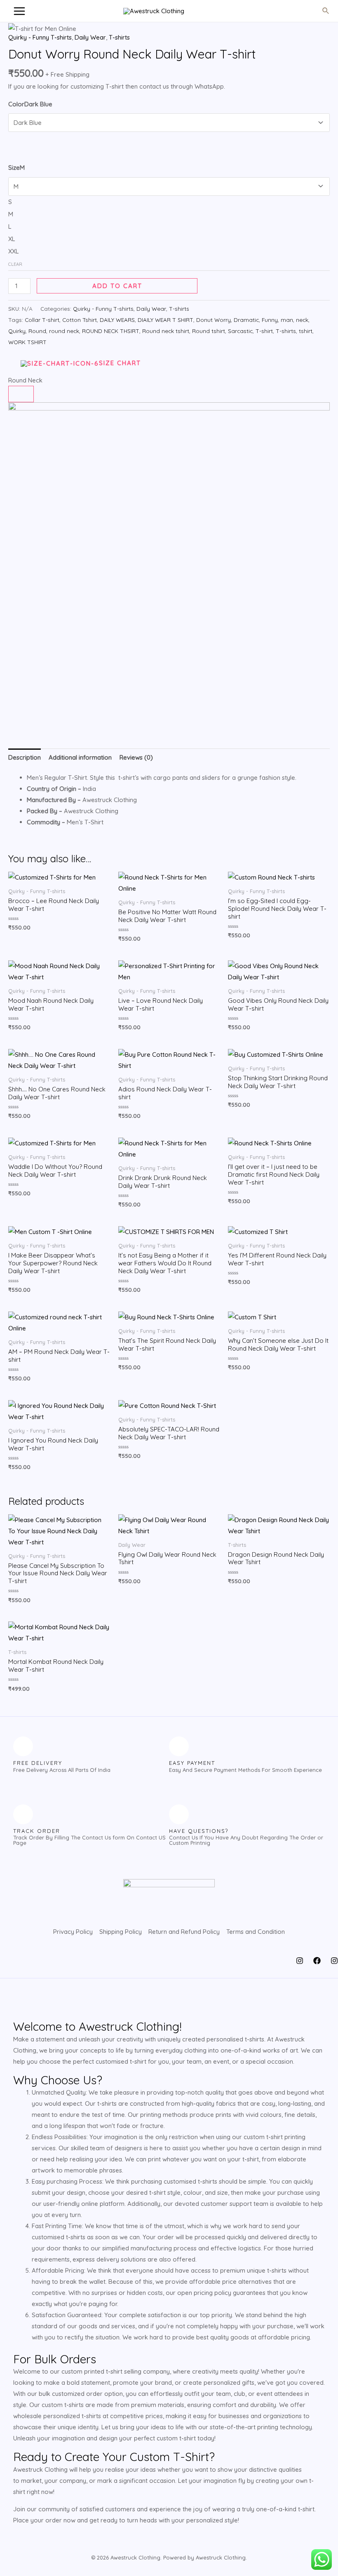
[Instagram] (300, 1961)
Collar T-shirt (42, 320)
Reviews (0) (136, 757)
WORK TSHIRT (27, 342)
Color (30, 104)
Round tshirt (209, 331)
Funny (270, 320)
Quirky (17, 331)
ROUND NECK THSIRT (111, 331)
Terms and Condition (256, 1932)
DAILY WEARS (117, 320)
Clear (15, 264)
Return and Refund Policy (184, 1932)
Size (16, 168)
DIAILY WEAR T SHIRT (165, 320)
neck (302, 320)
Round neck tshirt (166, 331)
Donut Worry (214, 320)
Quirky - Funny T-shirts (40, 37)
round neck (64, 331)
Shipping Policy (121, 1932)
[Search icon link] (326, 11)
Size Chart (120, 363)
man (287, 320)
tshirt (306, 331)
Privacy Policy (73, 1932)
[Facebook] (317, 1961)
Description (25, 757)
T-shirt (264, 331)
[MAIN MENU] (19, 11)
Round (37, 331)
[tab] (25, 757)
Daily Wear (90, 37)
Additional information (80, 757)
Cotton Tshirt (80, 320)
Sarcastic (240, 331)
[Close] (21, 394)
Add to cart (117, 286)
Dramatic (246, 320)
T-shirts (119, 37)
